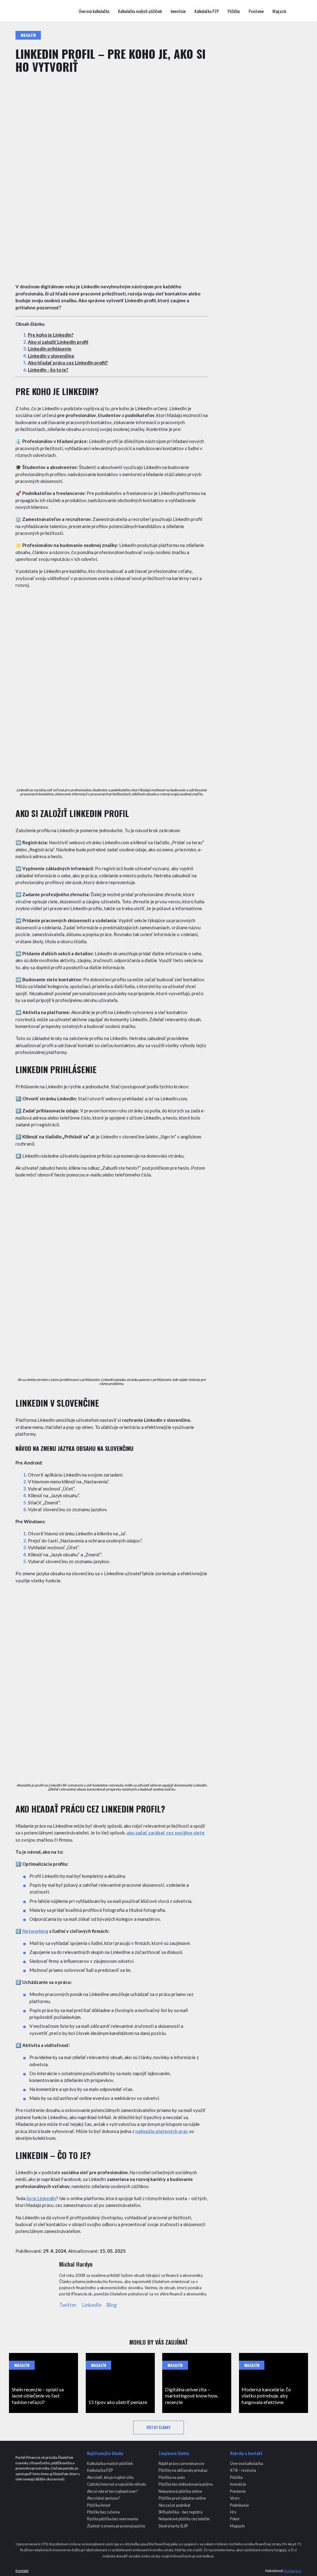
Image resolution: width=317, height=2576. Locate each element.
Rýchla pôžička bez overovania (113, 2519)
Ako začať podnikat (174, 2505)
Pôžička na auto (172, 2477)
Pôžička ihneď (99, 2505)
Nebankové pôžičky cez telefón (184, 2519)
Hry (233, 2512)
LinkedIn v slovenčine (51, 356)
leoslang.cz (293, 2571)
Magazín (279, 11)
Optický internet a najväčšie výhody (117, 2484)
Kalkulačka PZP (207, 11)
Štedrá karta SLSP (173, 2526)
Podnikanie (239, 2505)
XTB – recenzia (243, 2470)
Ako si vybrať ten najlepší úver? (112, 2491)
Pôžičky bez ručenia (103, 2512)
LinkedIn (92, 2305)
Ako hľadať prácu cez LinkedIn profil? (68, 363)
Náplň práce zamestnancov (181, 2464)
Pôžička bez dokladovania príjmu (186, 2484)
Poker (235, 2519)
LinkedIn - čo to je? (48, 370)
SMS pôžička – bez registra (180, 2512)
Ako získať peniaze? (103, 2498)
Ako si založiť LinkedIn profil (58, 342)
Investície (178, 11)
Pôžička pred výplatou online (182, 2498)
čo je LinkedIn (41, 2198)
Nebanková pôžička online (180, 2491)
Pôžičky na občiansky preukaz (183, 2470)
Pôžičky (234, 11)
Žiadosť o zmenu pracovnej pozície (116, 2526)
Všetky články (158, 2427)
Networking (35, 1931)
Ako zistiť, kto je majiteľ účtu (110, 2477)
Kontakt (22, 2571)
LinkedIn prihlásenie (50, 349)
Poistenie (256, 11)
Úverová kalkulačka (94, 11)
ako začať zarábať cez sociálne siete (166, 1833)
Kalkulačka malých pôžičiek (140, 11)
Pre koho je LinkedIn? (51, 335)
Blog (112, 2305)
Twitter (68, 2305)
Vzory (235, 2498)
